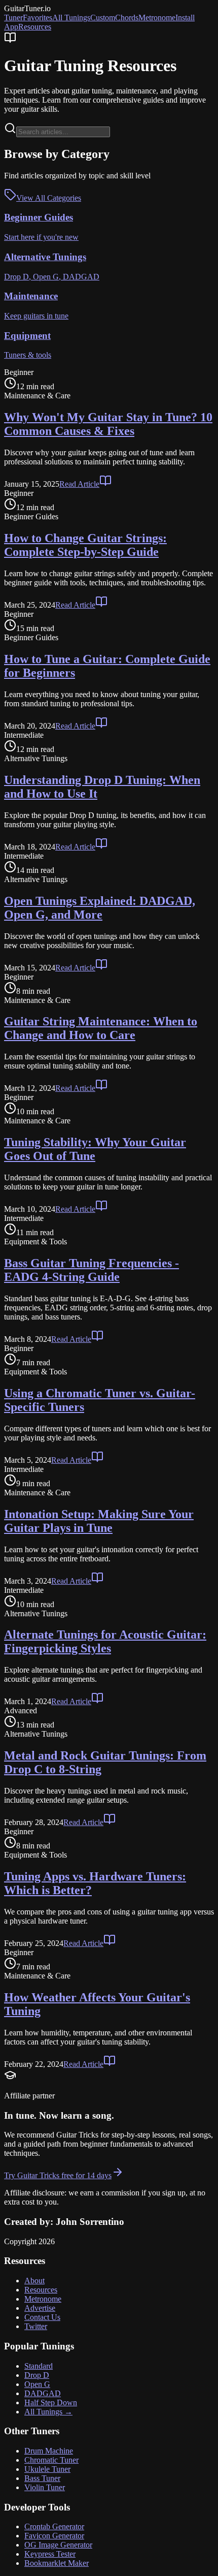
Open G (37, 2384)
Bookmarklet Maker (57, 2563)
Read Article (79, 484)
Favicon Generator (54, 2536)
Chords (127, 18)
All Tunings (71, 18)
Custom (103, 18)
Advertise (40, 2308)
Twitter (36, 2326)
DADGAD (43, 2393)
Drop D (37, 2375)
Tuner (13, 18)
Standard (39, 2366)
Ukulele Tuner (47, 2469)
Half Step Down (51, 2402)
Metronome (157, 18)
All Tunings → (48, 2412)
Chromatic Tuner (51, 2460)
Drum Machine (49, 2451)
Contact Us (42, 2317)
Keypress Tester (50, 2554)
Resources (35, 27)
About (34, 2281)
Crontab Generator (54, 2526)
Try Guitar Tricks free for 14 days (58, 2175)
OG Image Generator (58, 2545)
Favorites (38, 18)
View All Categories (49, 198)
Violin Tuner (45, 2487)
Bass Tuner (42, 2478)
